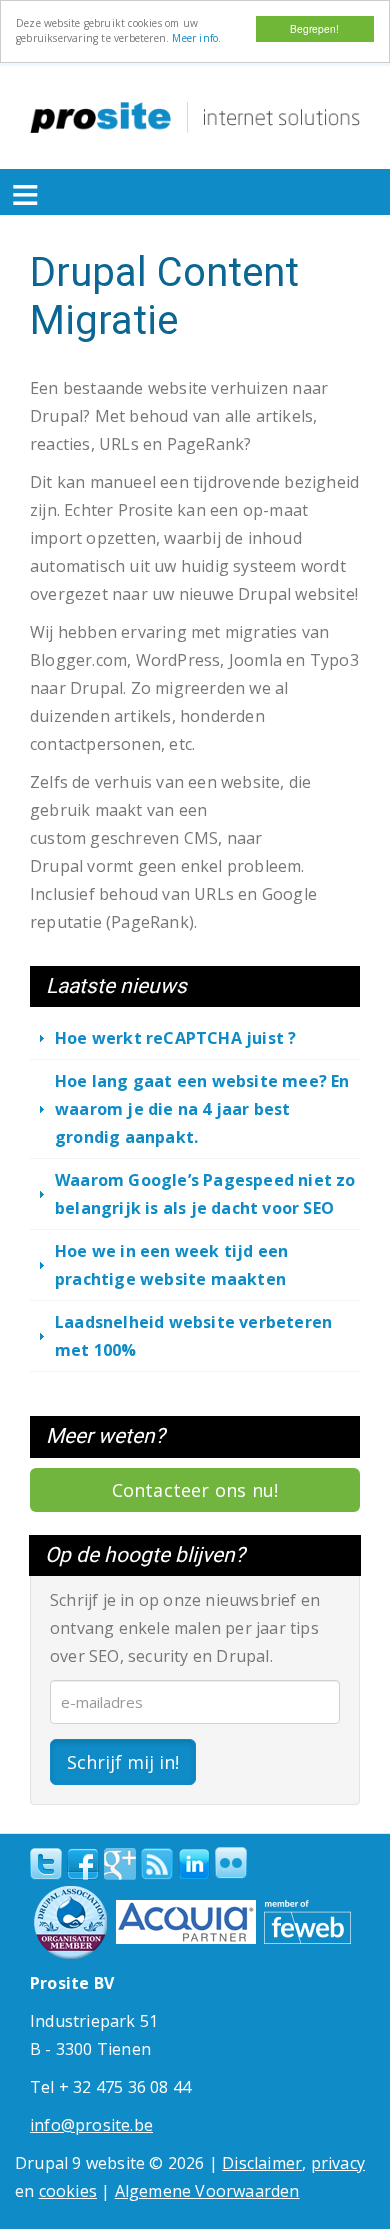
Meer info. (196, 38)
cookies (68, 2191)
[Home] (195, 117)
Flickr (231, 1863)
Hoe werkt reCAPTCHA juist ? (175, 1038)
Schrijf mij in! (123, 1762)
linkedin (194, 1865)
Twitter (46, 1864)
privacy (338, 2163)
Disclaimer (262, 2163)
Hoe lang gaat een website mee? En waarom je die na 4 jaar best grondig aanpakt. (202, 1109)
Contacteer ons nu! (195, 1490)
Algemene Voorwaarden (207, 2191)
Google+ (120, 1864)
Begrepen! (314, 28)
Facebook (83, 1864)
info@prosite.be (91, 2125)
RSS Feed (157, 1864)
